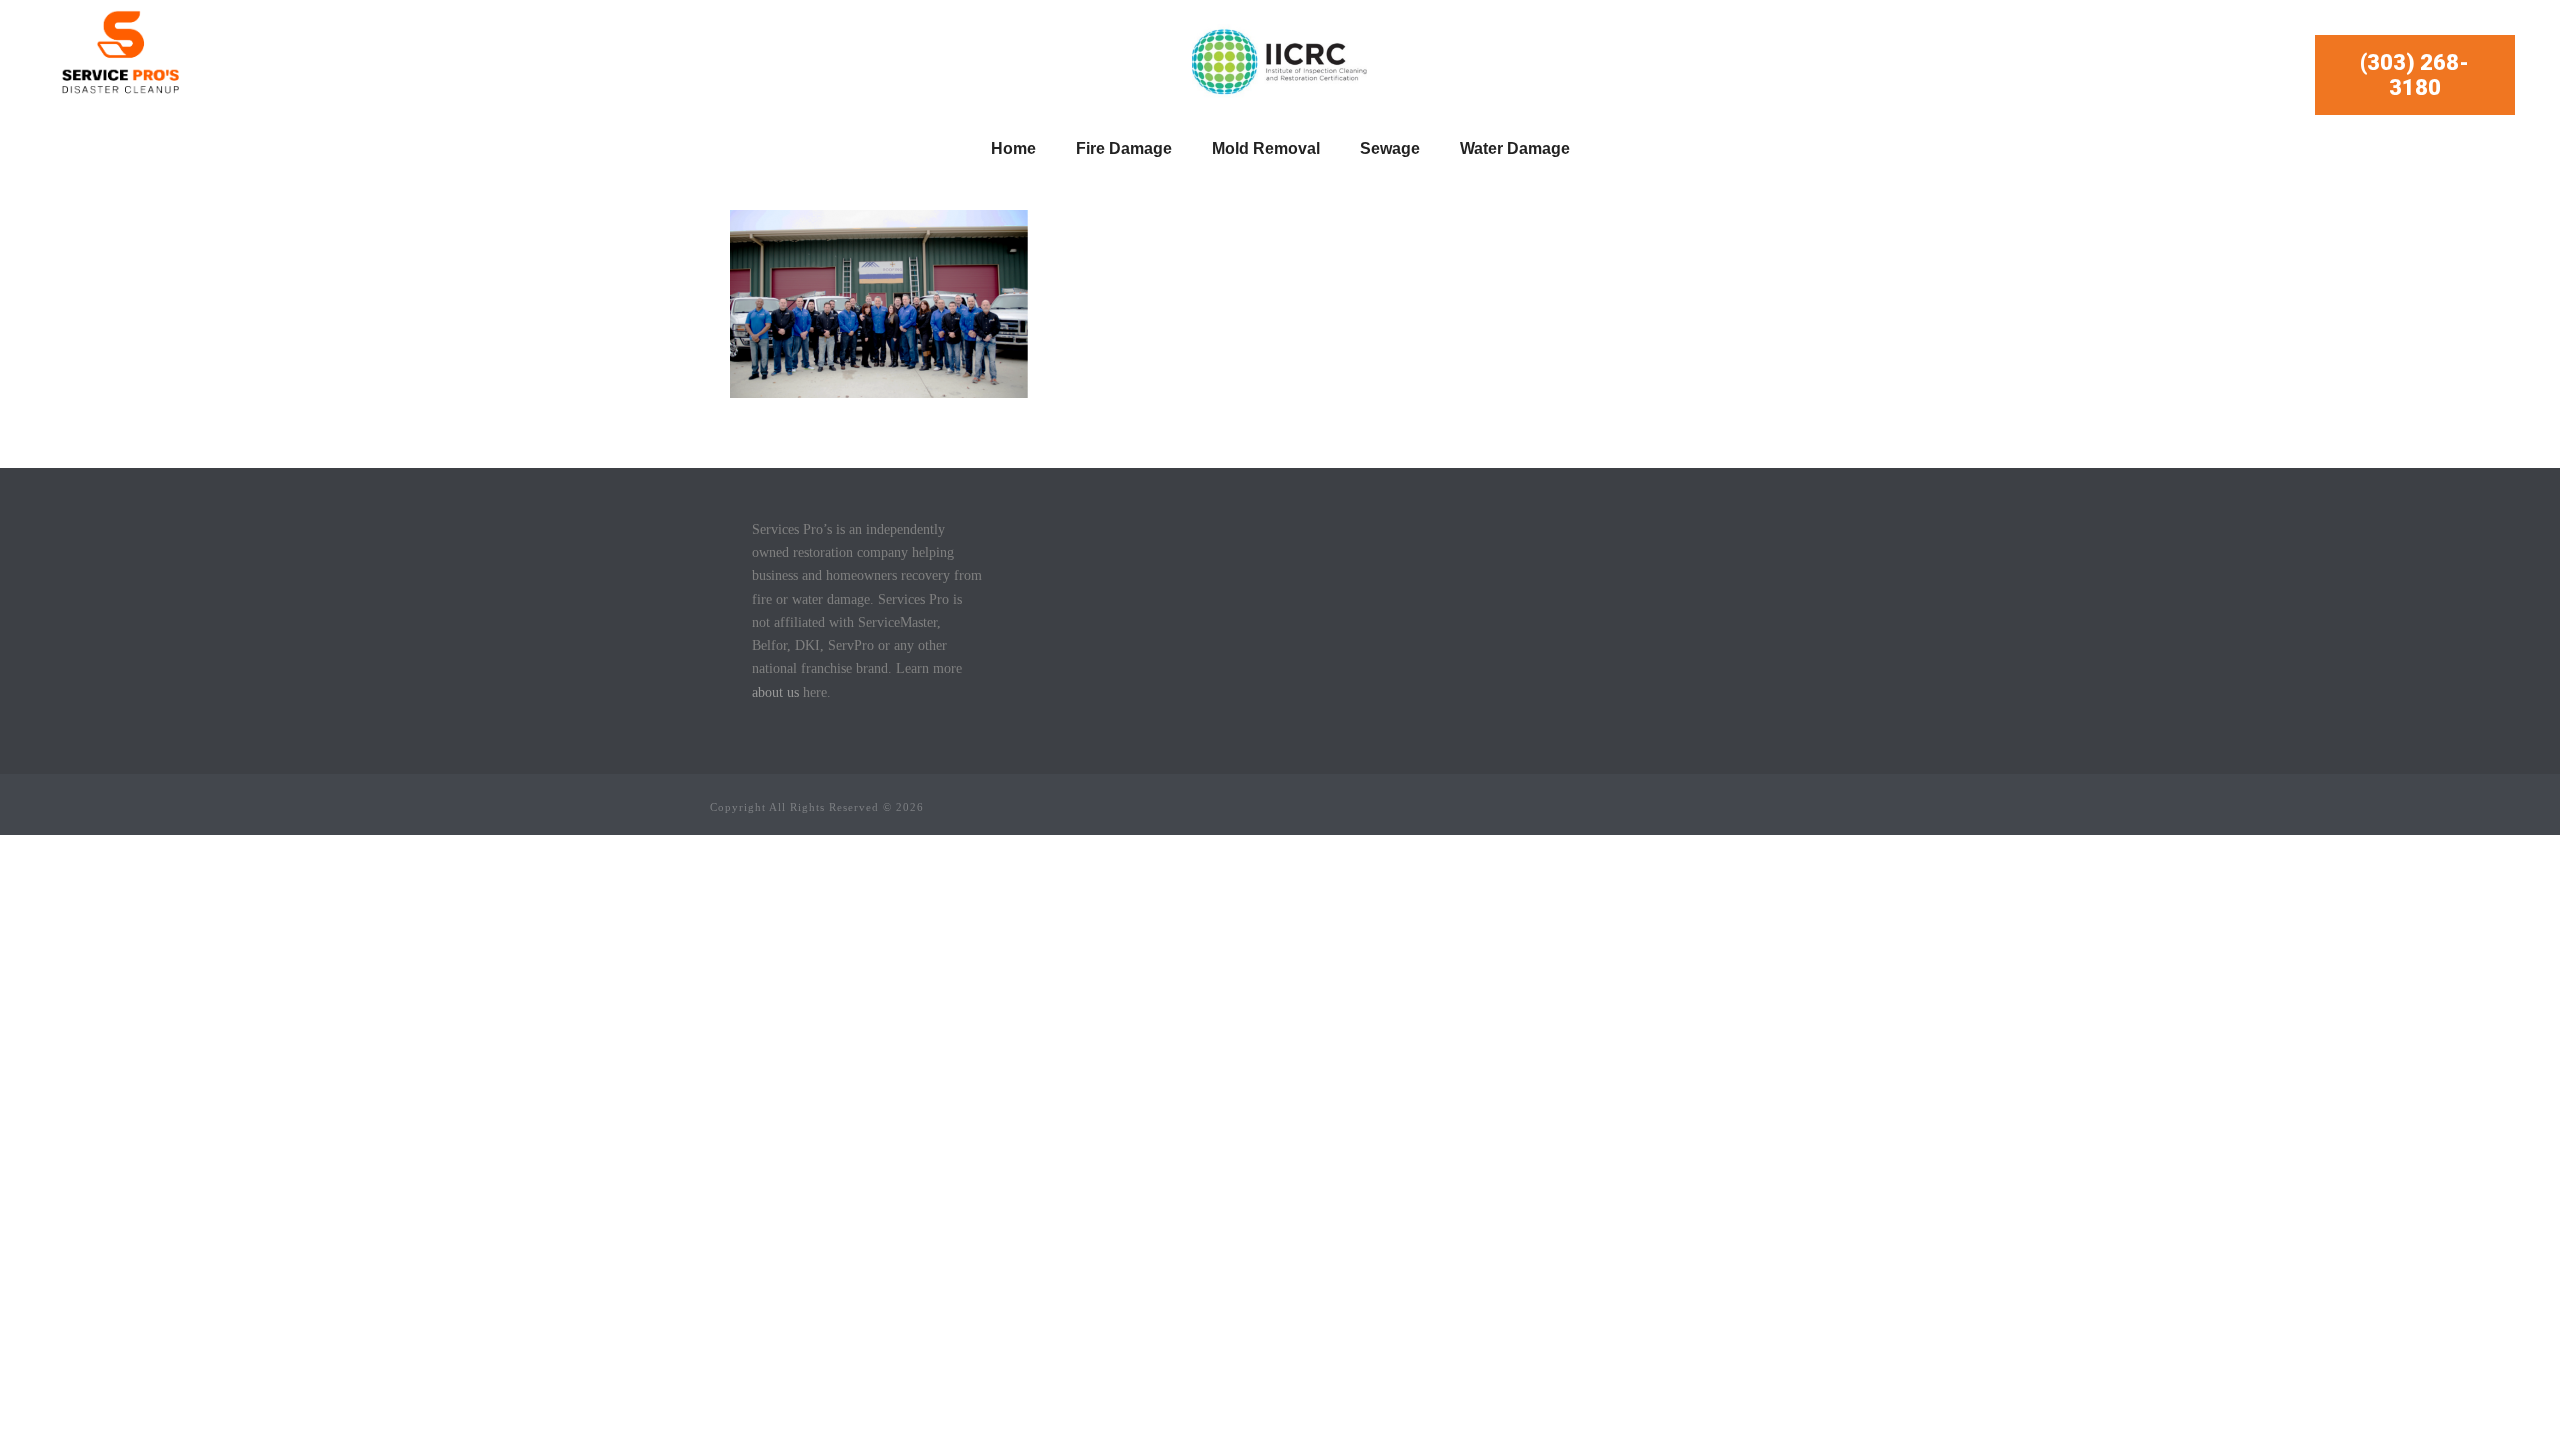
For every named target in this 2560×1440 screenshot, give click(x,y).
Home (1013, 148)
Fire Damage (1124, 148)
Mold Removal (1266, 148)
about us (775, 692)
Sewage (1390, 148)
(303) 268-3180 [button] (2414, 75)
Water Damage (1515, 148)
